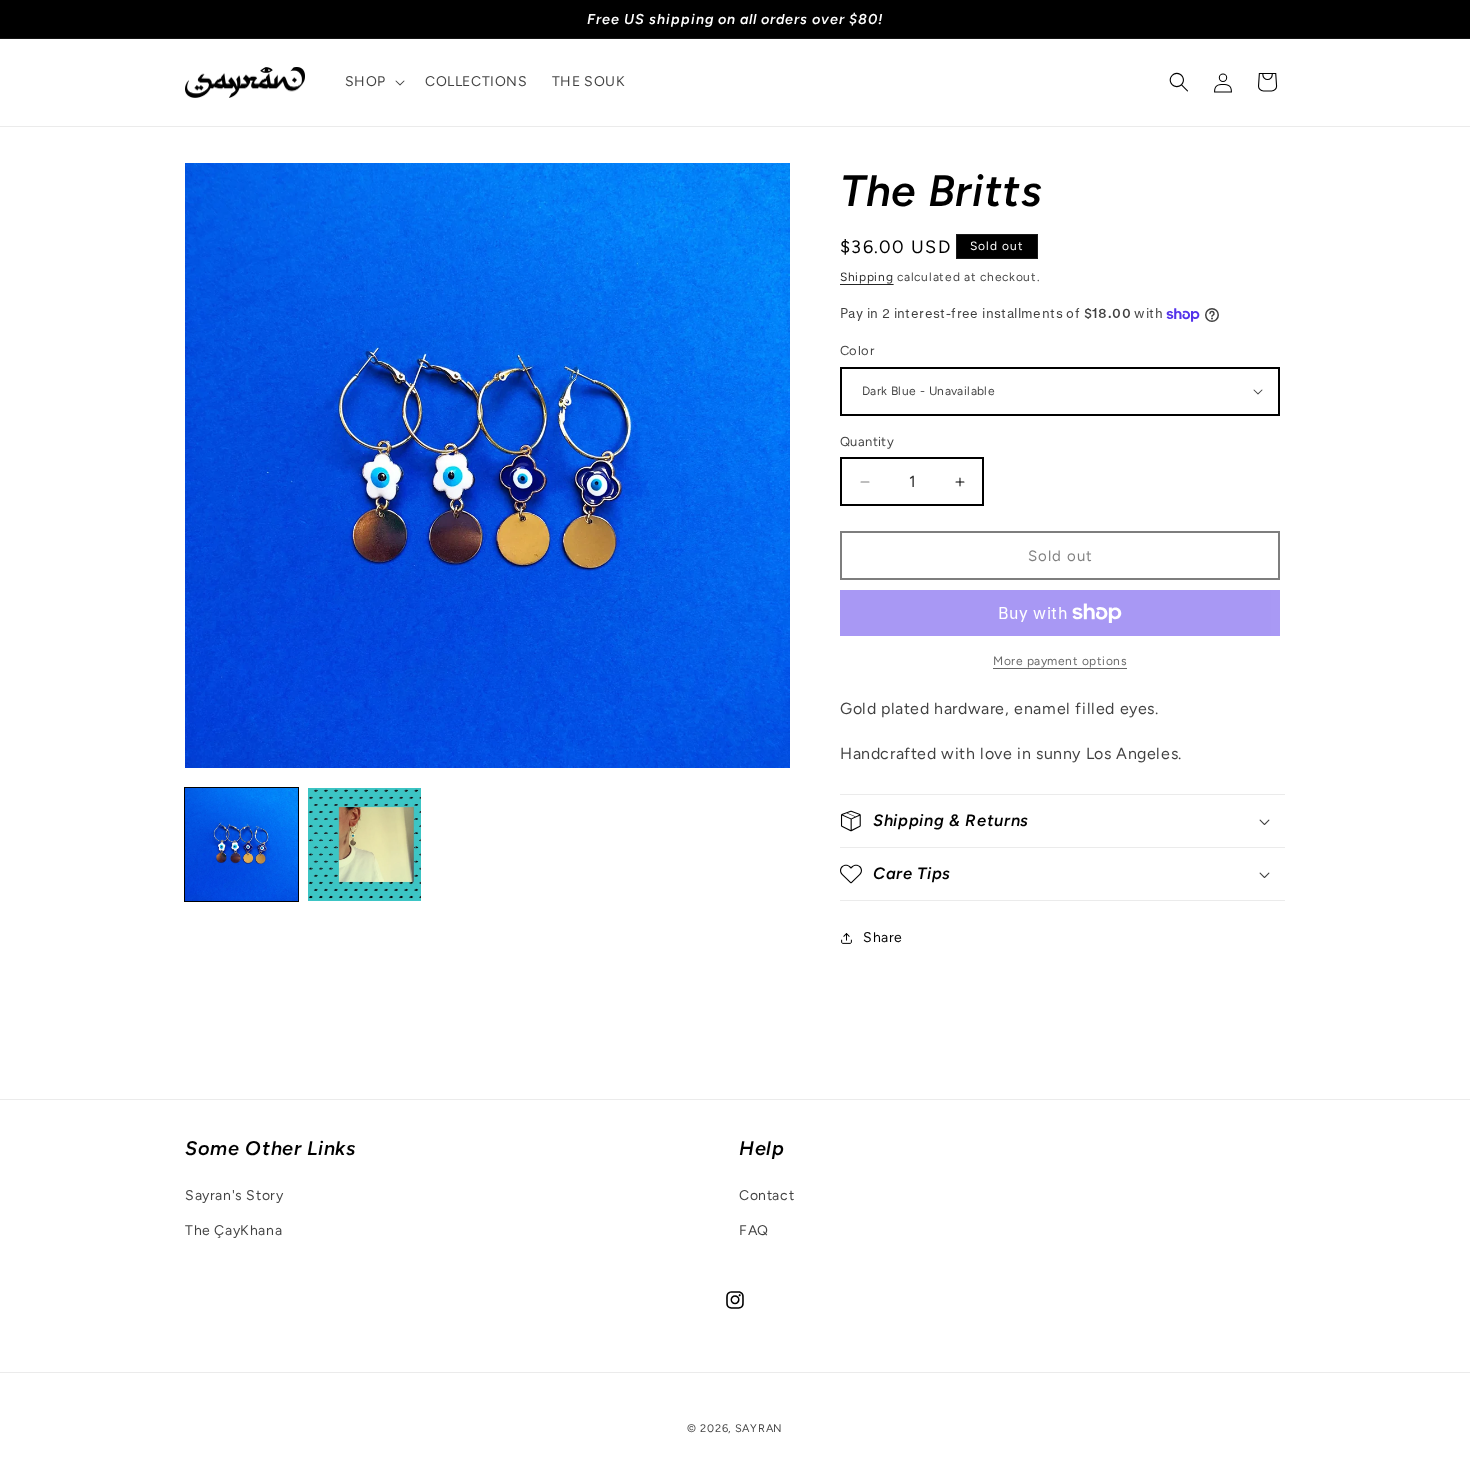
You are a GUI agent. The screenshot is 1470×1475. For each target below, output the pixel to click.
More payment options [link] (1060, 661)
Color (857, 350)
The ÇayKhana (233, 1230)
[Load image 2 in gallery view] (364, 844)
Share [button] (883, 937)
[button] (373, 82)
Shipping (867, 277)
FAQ (754, 1230)
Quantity (867, 441)
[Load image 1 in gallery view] (241, 844)
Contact (766, 1195)
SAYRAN (759, 1428)
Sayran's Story (234, 1195)
